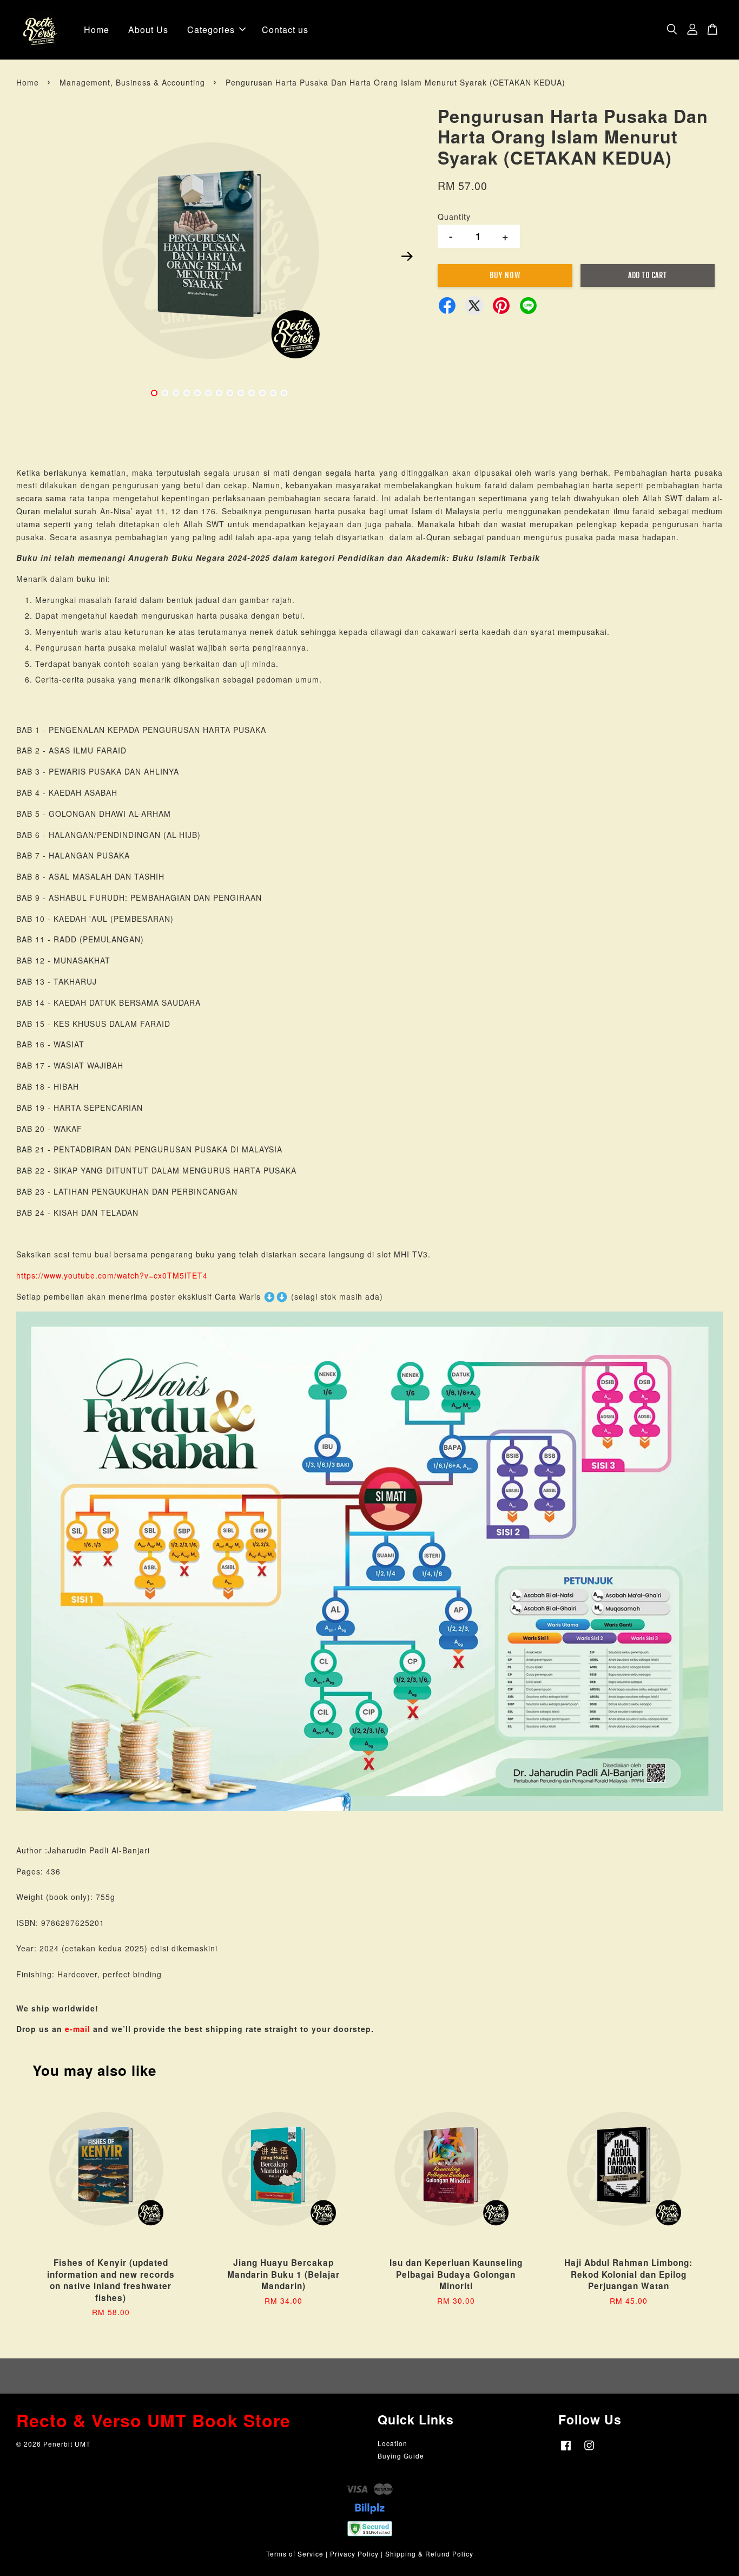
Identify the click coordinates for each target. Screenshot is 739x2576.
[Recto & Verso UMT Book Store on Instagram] (589, 2450)
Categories (211, 30)
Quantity (454, 217)
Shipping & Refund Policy (429, 2554)
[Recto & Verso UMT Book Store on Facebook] (566, 2450)
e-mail (78, 2029)
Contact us (285, 30)
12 (273, 393)
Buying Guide (401, 2456)
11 (262, 393)
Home (97, 30)
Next (407, 256)
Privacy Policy (354, 2554)
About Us (148, 30)
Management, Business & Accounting (132, 82)
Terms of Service (295, 2554)
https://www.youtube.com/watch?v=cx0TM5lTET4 (112, 1275)
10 (252, 393)
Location (392, 2443)
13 (284, 393)
